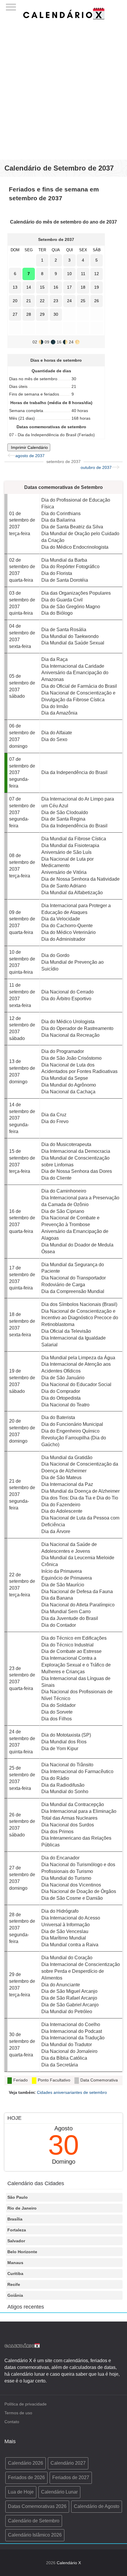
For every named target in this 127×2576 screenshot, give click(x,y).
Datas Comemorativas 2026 (37, 2506)
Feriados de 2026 (26, 2477)
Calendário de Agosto (97, 2506)
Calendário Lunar (59, 2492)
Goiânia (15, 2295)
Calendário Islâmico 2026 (35, 2535)
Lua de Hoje (21, 2492)
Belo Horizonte (22, 2252)
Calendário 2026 (26, 2463)
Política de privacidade (26, 2404)
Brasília (15, 2219)
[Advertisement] (63, 87)
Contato (12, 2422)
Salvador (16, 2241)
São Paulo (18, 2197)
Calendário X (69, 2563)
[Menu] (11, 5)
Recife (14, 2284)
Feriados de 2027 (71, 2477)
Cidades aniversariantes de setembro (72, 2092)
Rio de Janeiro (22, 2208)
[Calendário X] (64, 13)
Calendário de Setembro (34, 2521)
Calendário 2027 (68, 2463)
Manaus (15, 2263)
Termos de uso (18, 2413)
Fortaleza (17, 2230)
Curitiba (15, 2274)
